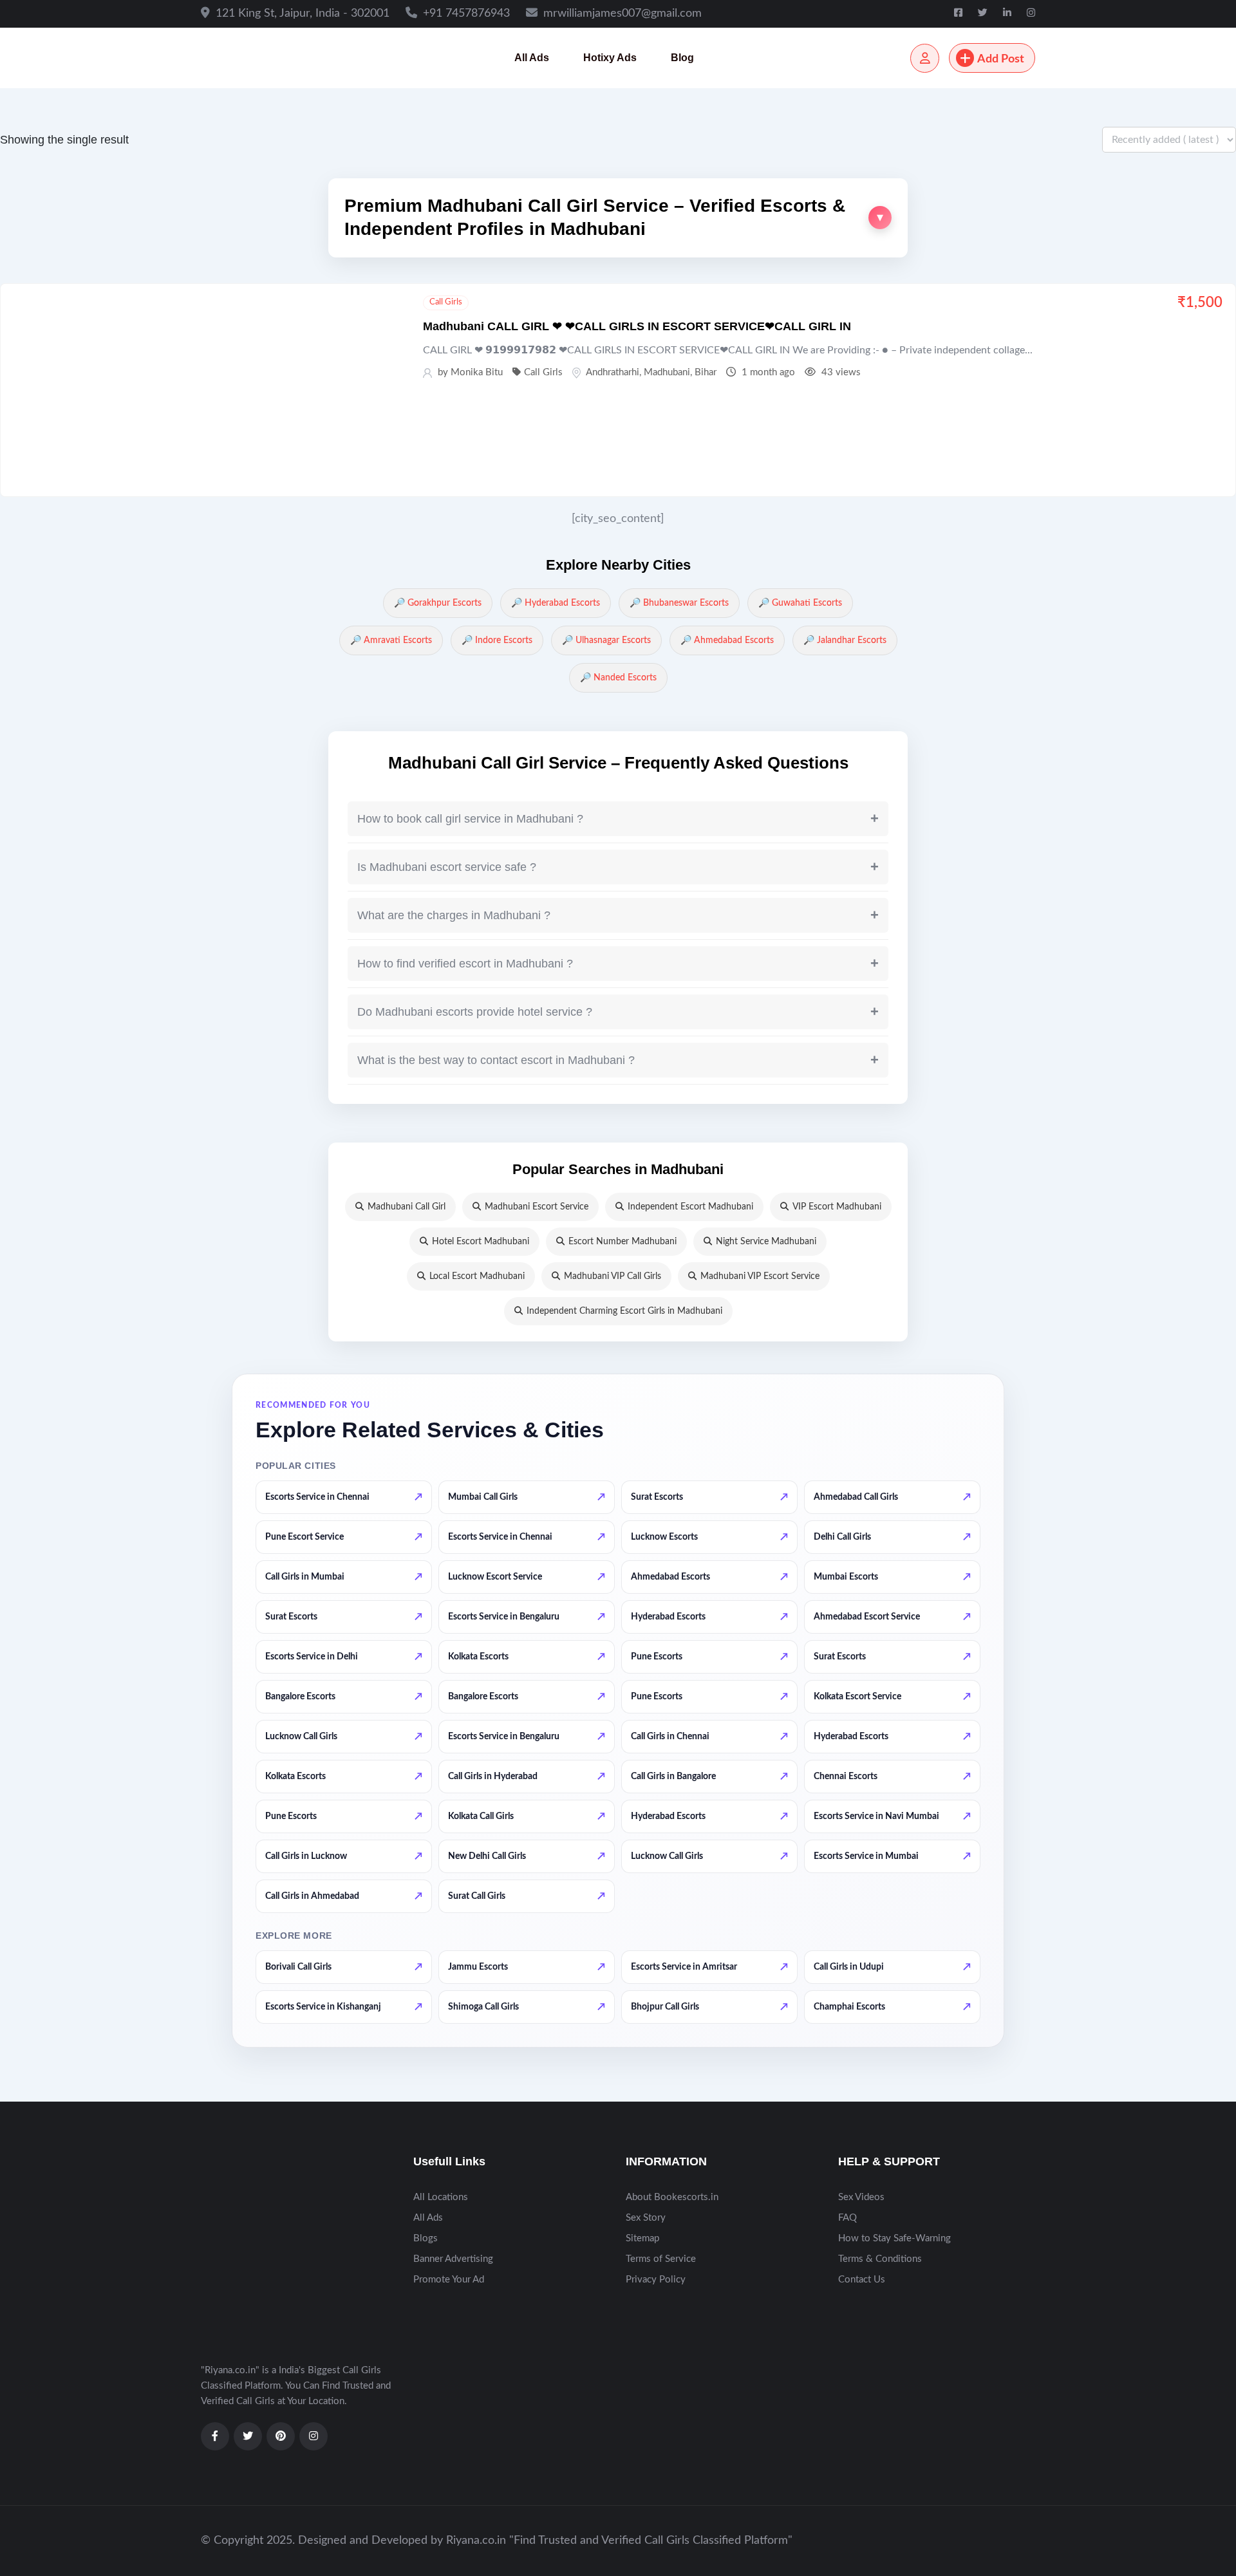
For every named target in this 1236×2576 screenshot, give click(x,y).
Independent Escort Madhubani (690, 1207)
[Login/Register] (925, 58)
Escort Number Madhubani (623, 1242)
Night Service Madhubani (766, 1242)
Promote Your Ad (449, 2280)
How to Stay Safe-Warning (894, 2238)
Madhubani (667, 372)
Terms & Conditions (880, 2259)
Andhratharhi (613, 372)
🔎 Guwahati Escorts (800, 603)
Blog (682, 58)
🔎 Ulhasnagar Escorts (606, 640)
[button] (618, 218)
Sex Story (646, 2218)
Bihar (706, 372)
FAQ (847, 2218)
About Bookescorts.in (672, 2197)
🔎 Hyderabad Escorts (556, 603)
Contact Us (862, 2280)
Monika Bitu (477, 372)
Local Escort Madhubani (477, 1276)
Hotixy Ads (610, 58)
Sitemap (642, 2238)
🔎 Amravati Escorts (391, 640)
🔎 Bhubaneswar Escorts (679, 603)
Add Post (1001, 59)
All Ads (532, 58)
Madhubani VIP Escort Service (760, 1276)
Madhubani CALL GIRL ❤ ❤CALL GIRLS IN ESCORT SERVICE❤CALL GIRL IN (637, 326)
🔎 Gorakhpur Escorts (438, 603)
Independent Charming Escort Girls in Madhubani (624, 1311)
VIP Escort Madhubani (837, 1207)
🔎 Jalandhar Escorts (845, 640)
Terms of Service (661, 2259)
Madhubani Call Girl (407, 1207)
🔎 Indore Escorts (497, 640)
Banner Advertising (453, 2259)
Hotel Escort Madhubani (481, 1242)
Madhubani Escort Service (537, 1207)
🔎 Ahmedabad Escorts (727, 640)
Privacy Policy (656, 2280)
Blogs (426, 2238)
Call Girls (446, 302)
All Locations (441, 2197)
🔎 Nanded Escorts (618, 678)
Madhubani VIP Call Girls (613, 1276)
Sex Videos (861, 2197)
